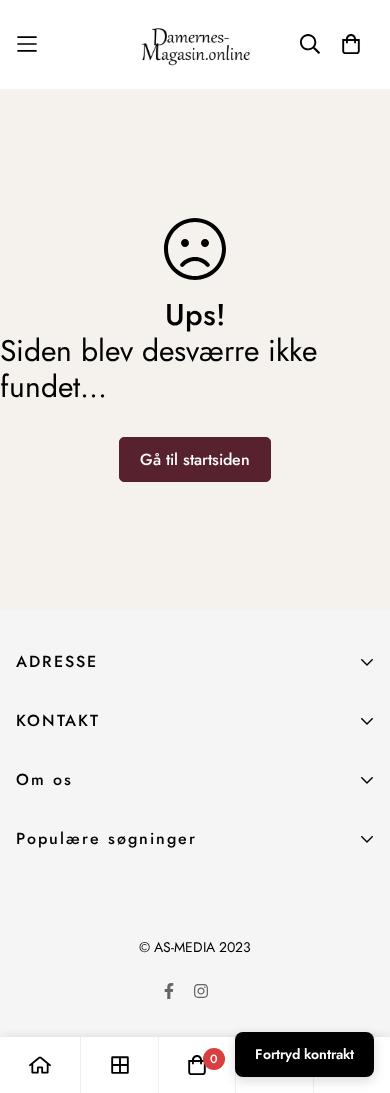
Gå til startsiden (195, 459)
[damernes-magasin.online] (195, 44)
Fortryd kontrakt (304, 1054)
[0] (197, 1065)
